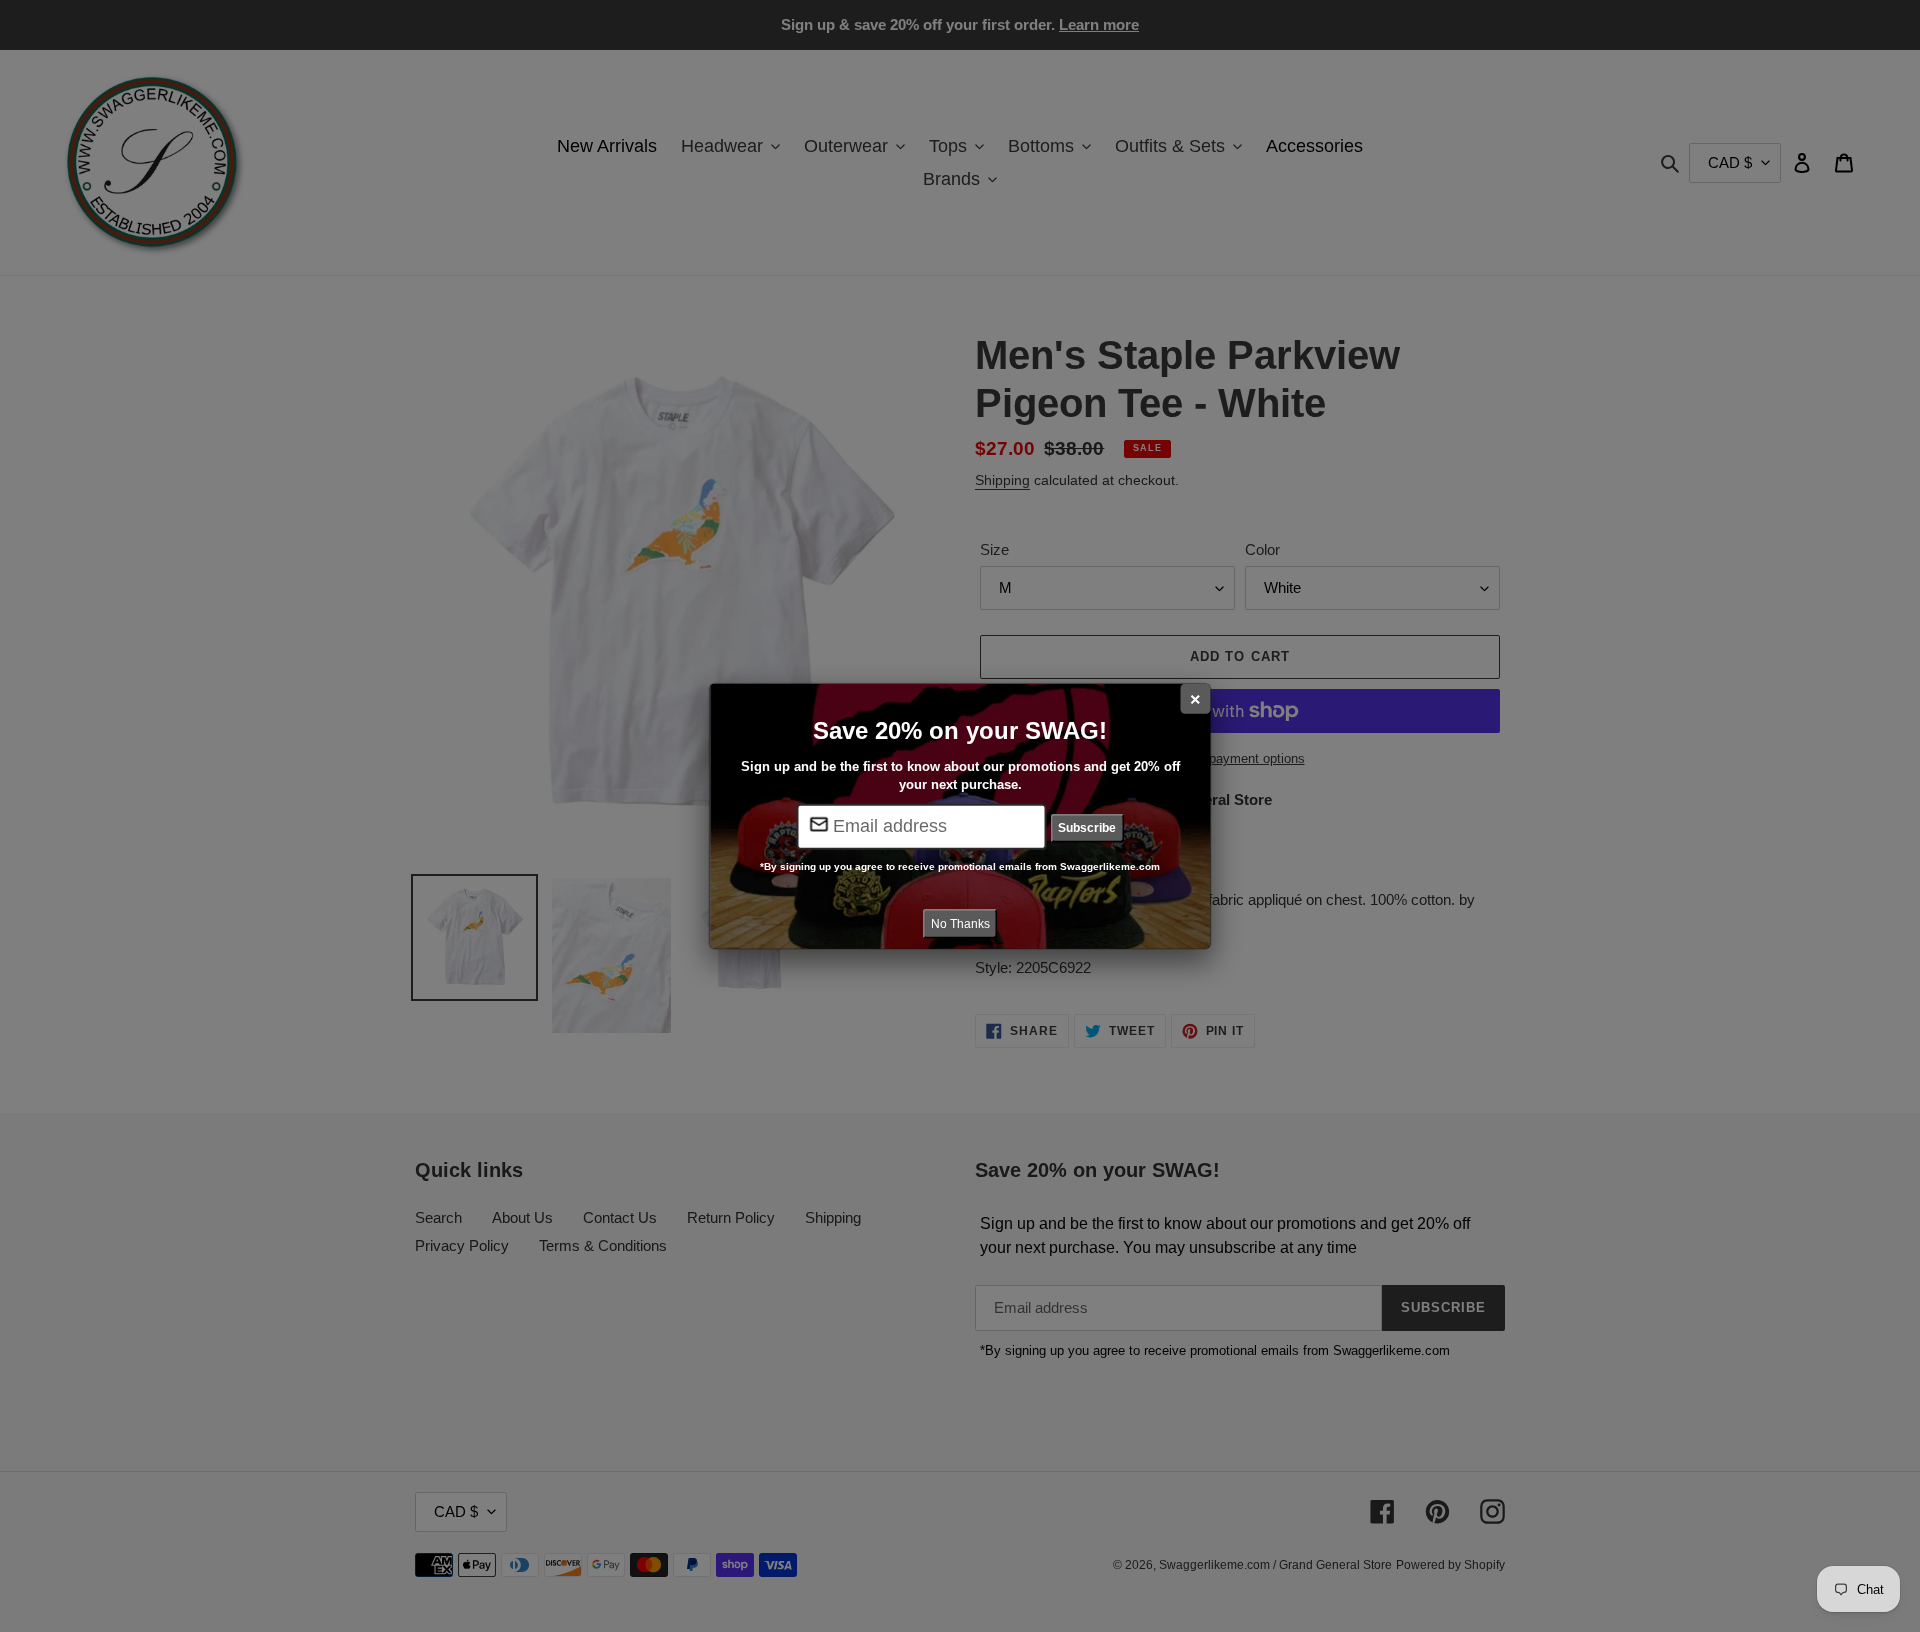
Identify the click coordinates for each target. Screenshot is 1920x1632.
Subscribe (1087, 828)
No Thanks (960, 923)
